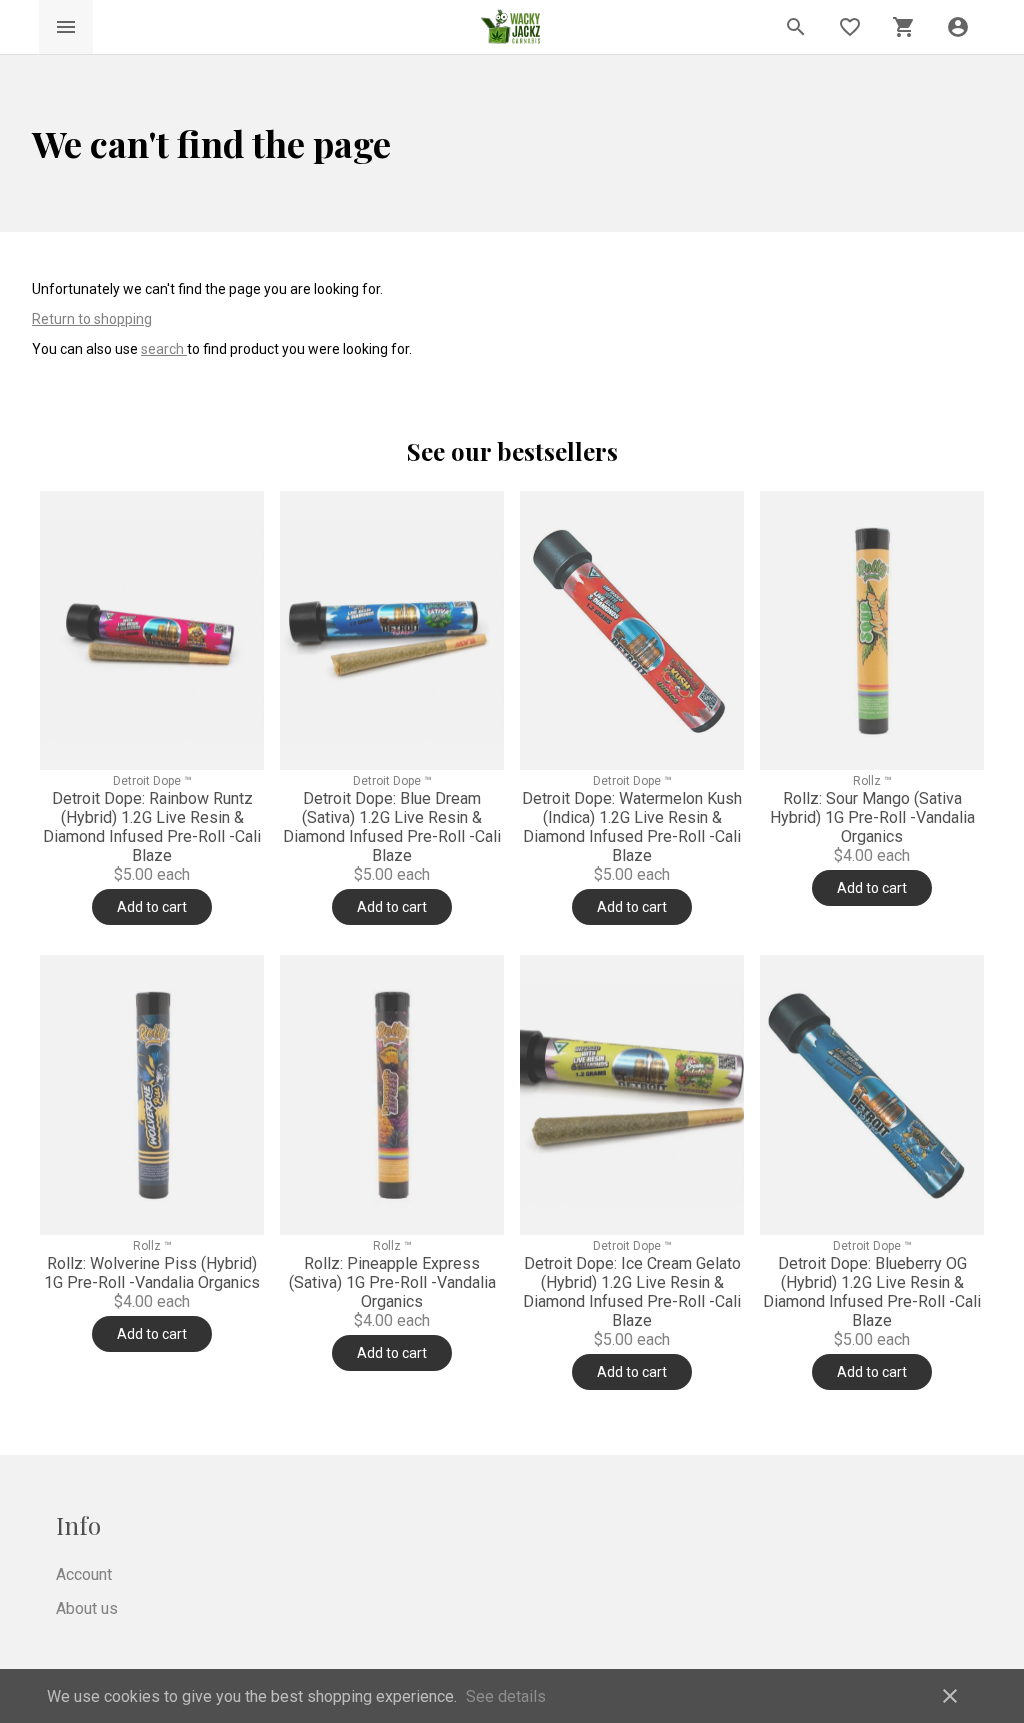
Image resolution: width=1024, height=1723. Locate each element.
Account (84, 1574)
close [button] (950, 1696)
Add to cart (152, 907)
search (164, 349)
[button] (958, 27)
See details (506, 1696)
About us (87, 1608)
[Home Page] (512, 27)
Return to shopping (92, 319)
